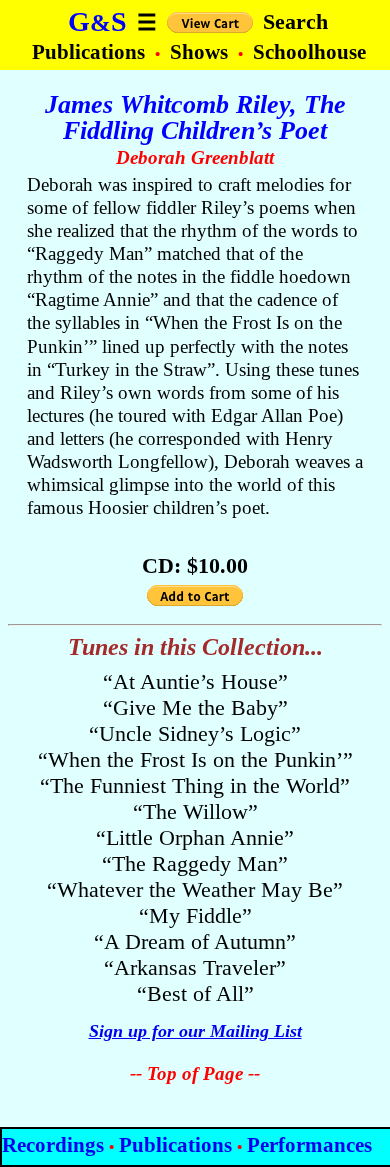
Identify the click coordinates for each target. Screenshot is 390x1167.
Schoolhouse (309, 51)
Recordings (53, 1144)
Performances (309, 1144)
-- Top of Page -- (195, 1073)
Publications (91, 51)
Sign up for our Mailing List (195, 1031)
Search (295, 21)
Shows (201, 51)
